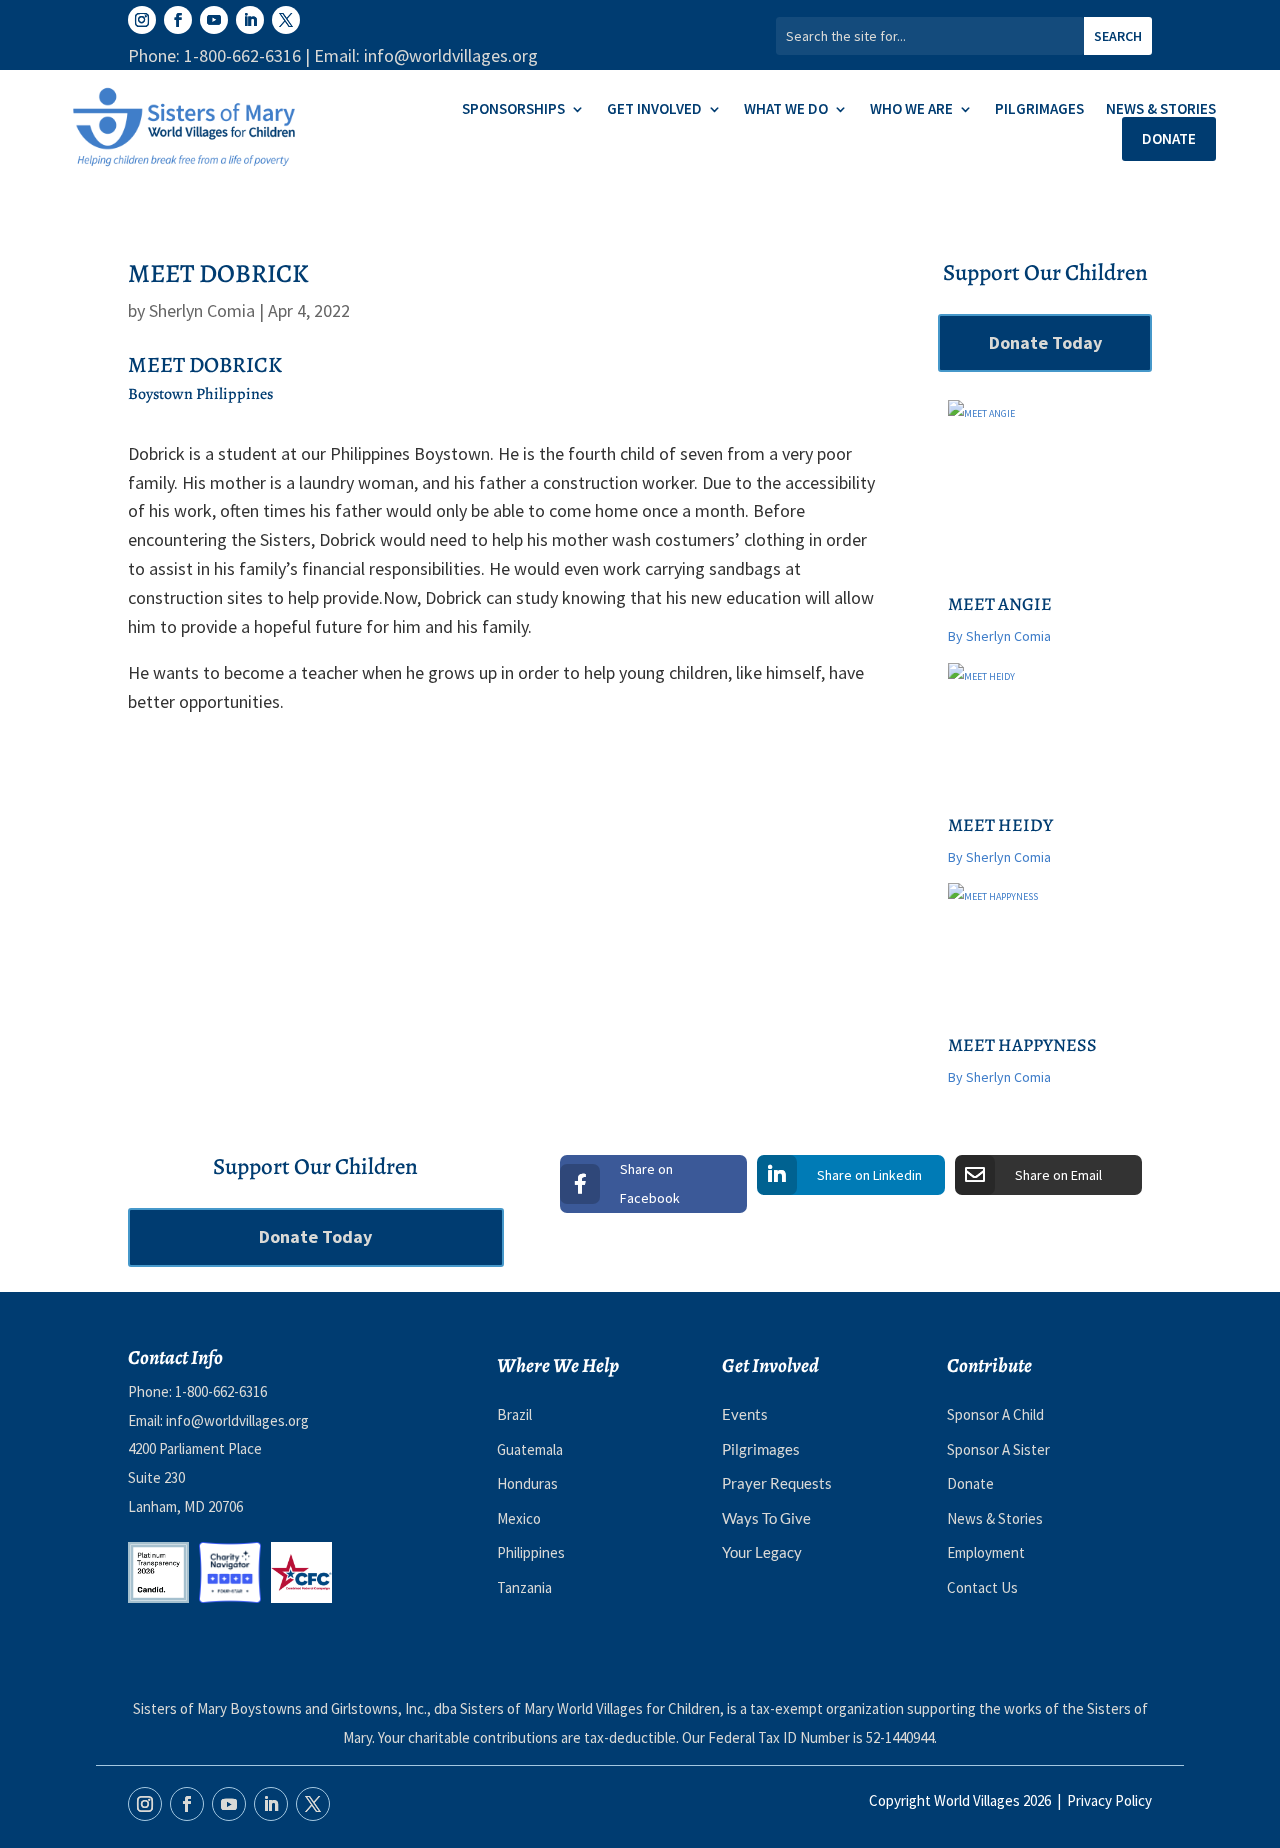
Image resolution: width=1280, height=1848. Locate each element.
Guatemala (530, 1449)
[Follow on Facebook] (178, 20)
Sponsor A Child (995, 1414)
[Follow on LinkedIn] (250, 20)
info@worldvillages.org (237, 1420)
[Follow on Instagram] (142, 20)
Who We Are (911, 110)
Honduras (527, 1483)
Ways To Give (766, 1518)
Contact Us (982, 1587)
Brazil (514, 1414)
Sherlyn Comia (202, 310)
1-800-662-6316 (221, 1391)
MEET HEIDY (1000, 825)
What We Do (786, 110)
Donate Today (1045, 342)
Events (745, 1414)
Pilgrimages (1039, 110)
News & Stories (1161, 110)
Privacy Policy (1109, 1800)
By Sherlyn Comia (999, 636)
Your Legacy (762, 1552)
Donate (1169, 138)
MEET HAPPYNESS (1022, 1045)
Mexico (519, 1518)
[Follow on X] (286, 20)
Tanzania (524, 1587)
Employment (986, 1552)
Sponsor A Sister (998, 1449)
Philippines (531, 1552)
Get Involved (654, 110)
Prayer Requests (777, 1483)
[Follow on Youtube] (214, 20)
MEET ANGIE (1000, 604)
